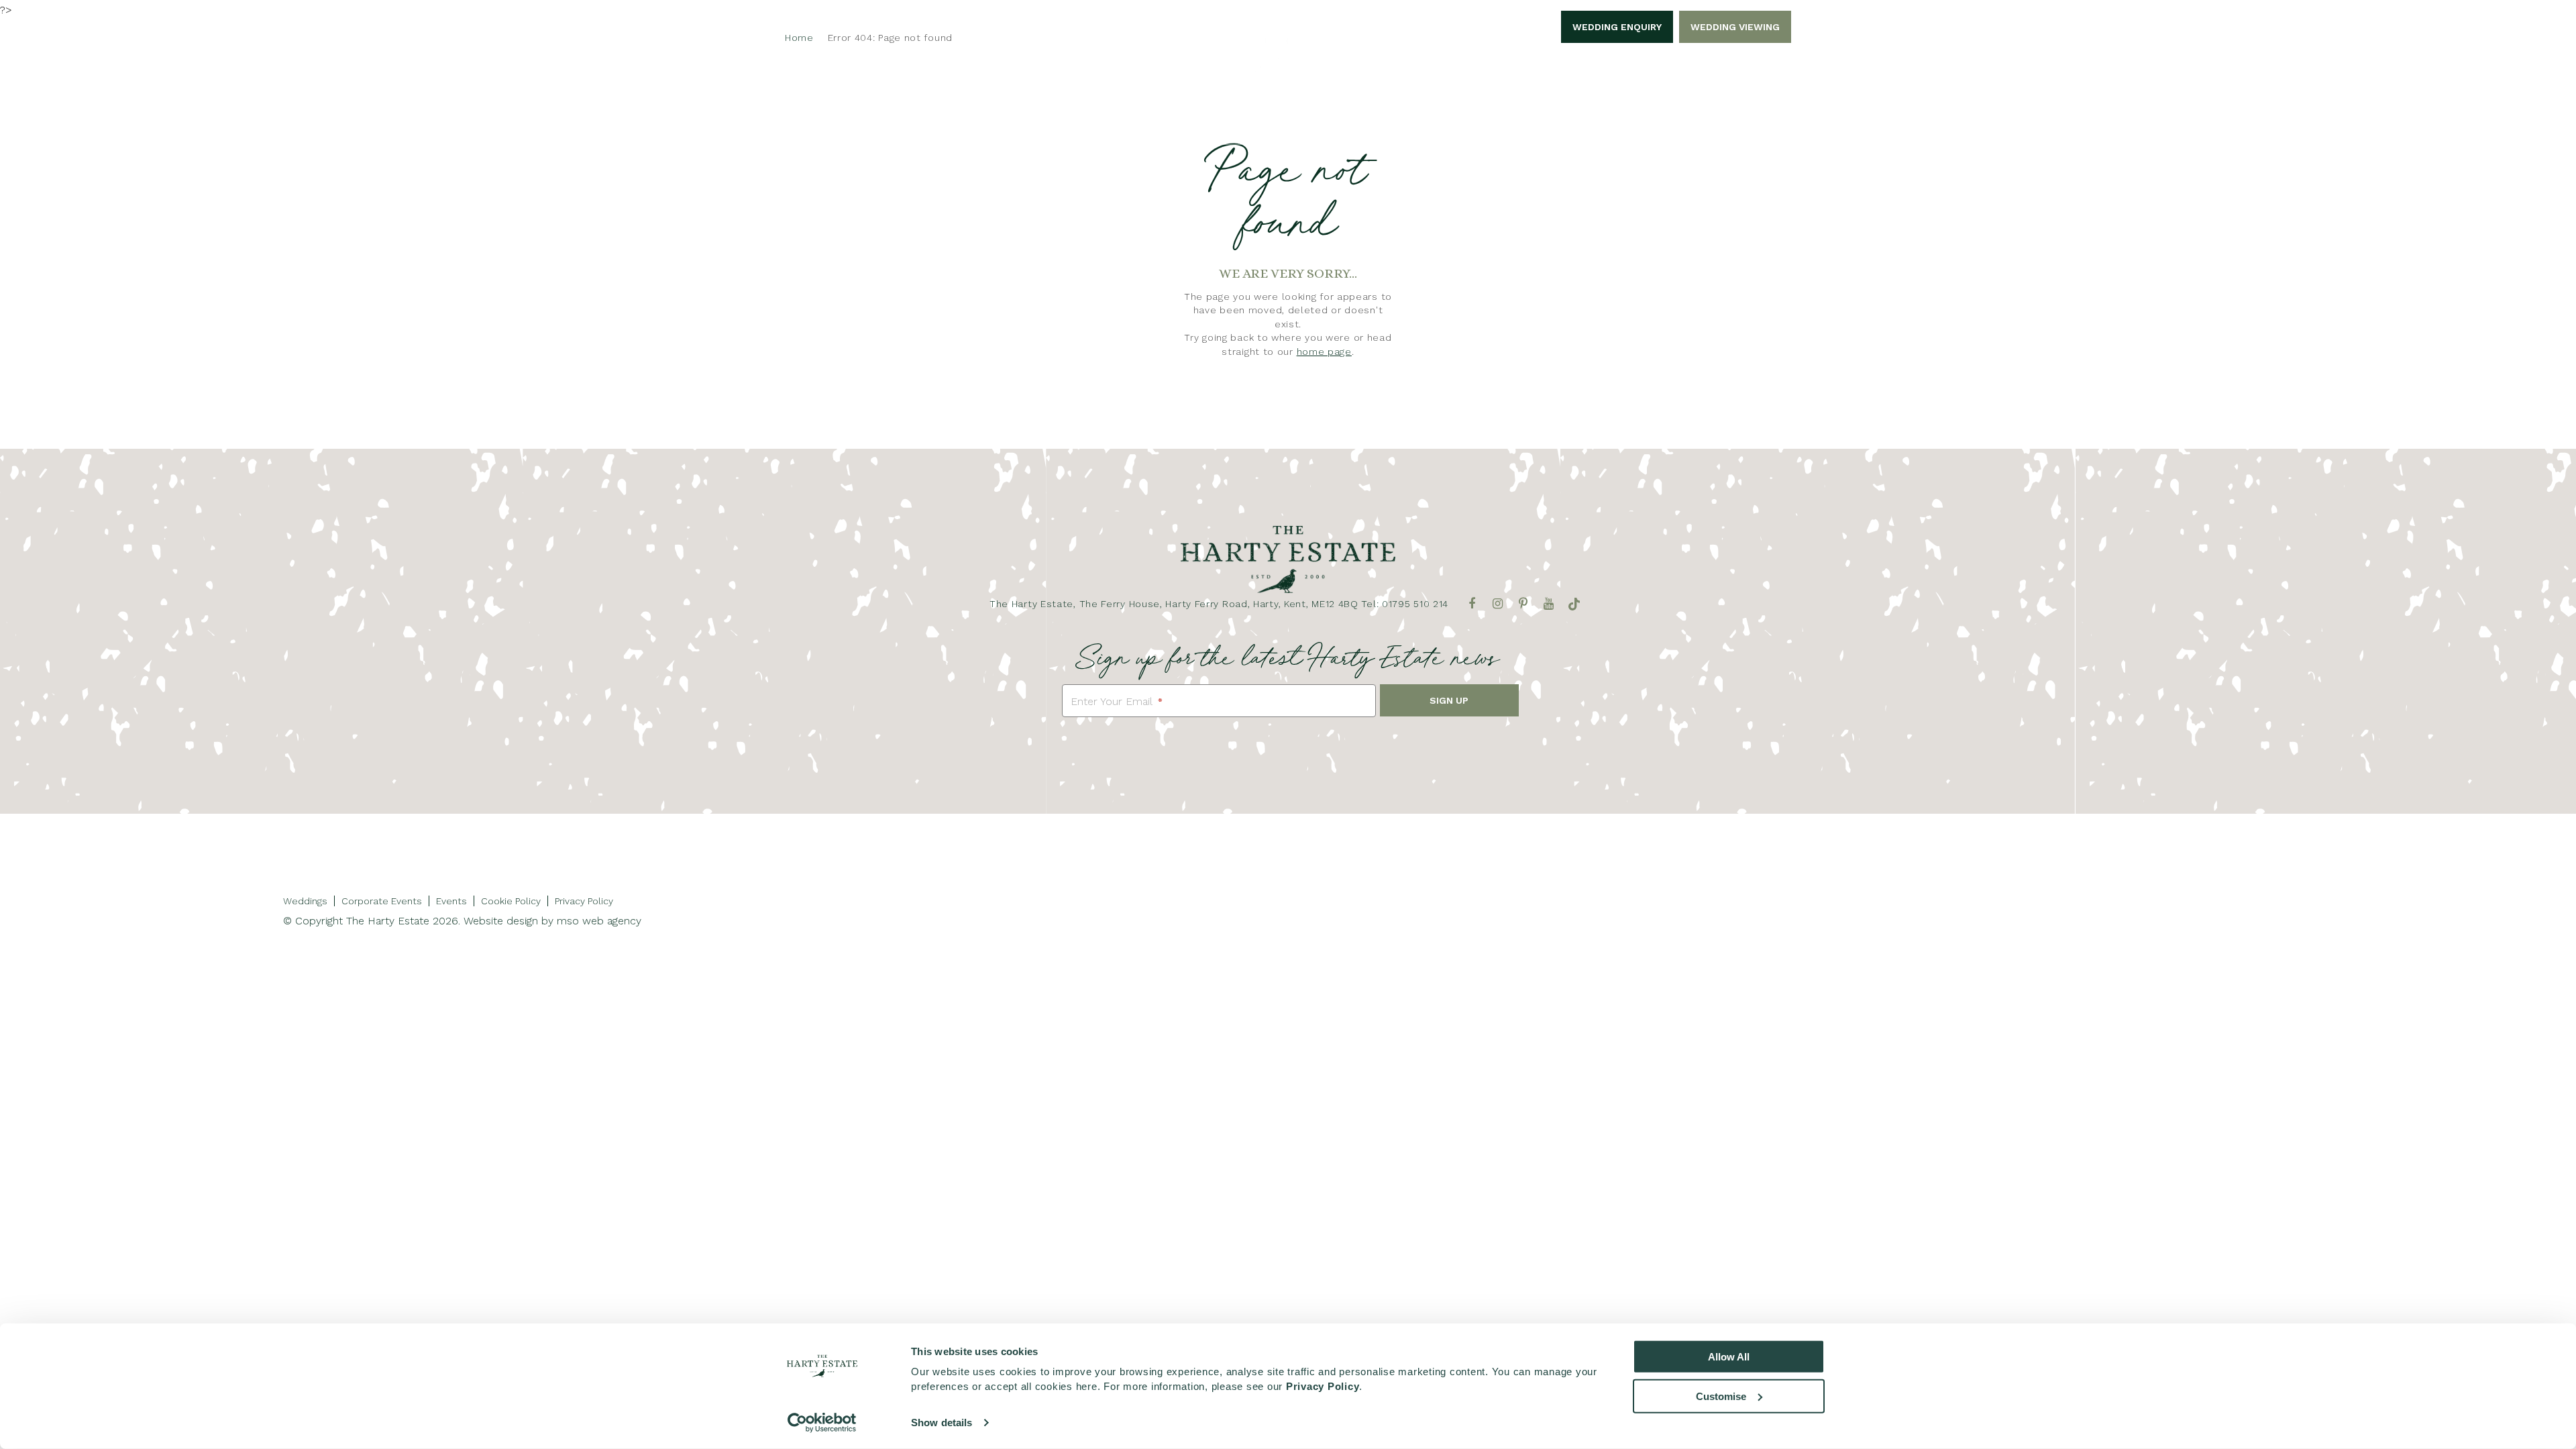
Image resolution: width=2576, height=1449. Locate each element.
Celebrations (1290, 123)
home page (1324, 352)
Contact (1627, 123)
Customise (1721, 1396)
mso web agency (599, 921)
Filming (1556, 123)
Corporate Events (1171, 123)
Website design (501, 921)
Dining (1492, 123)
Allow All (1729, 1357)
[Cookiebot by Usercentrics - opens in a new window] (822, 1423)
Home (938, 123)
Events (451, 901)
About (995, 123)
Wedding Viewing (1735, 27)
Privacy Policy (584, 901)
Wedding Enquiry (1617, 27)
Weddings (1065, 123)
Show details (942, 1423)
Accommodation (1402, 123)
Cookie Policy (511, 901)
